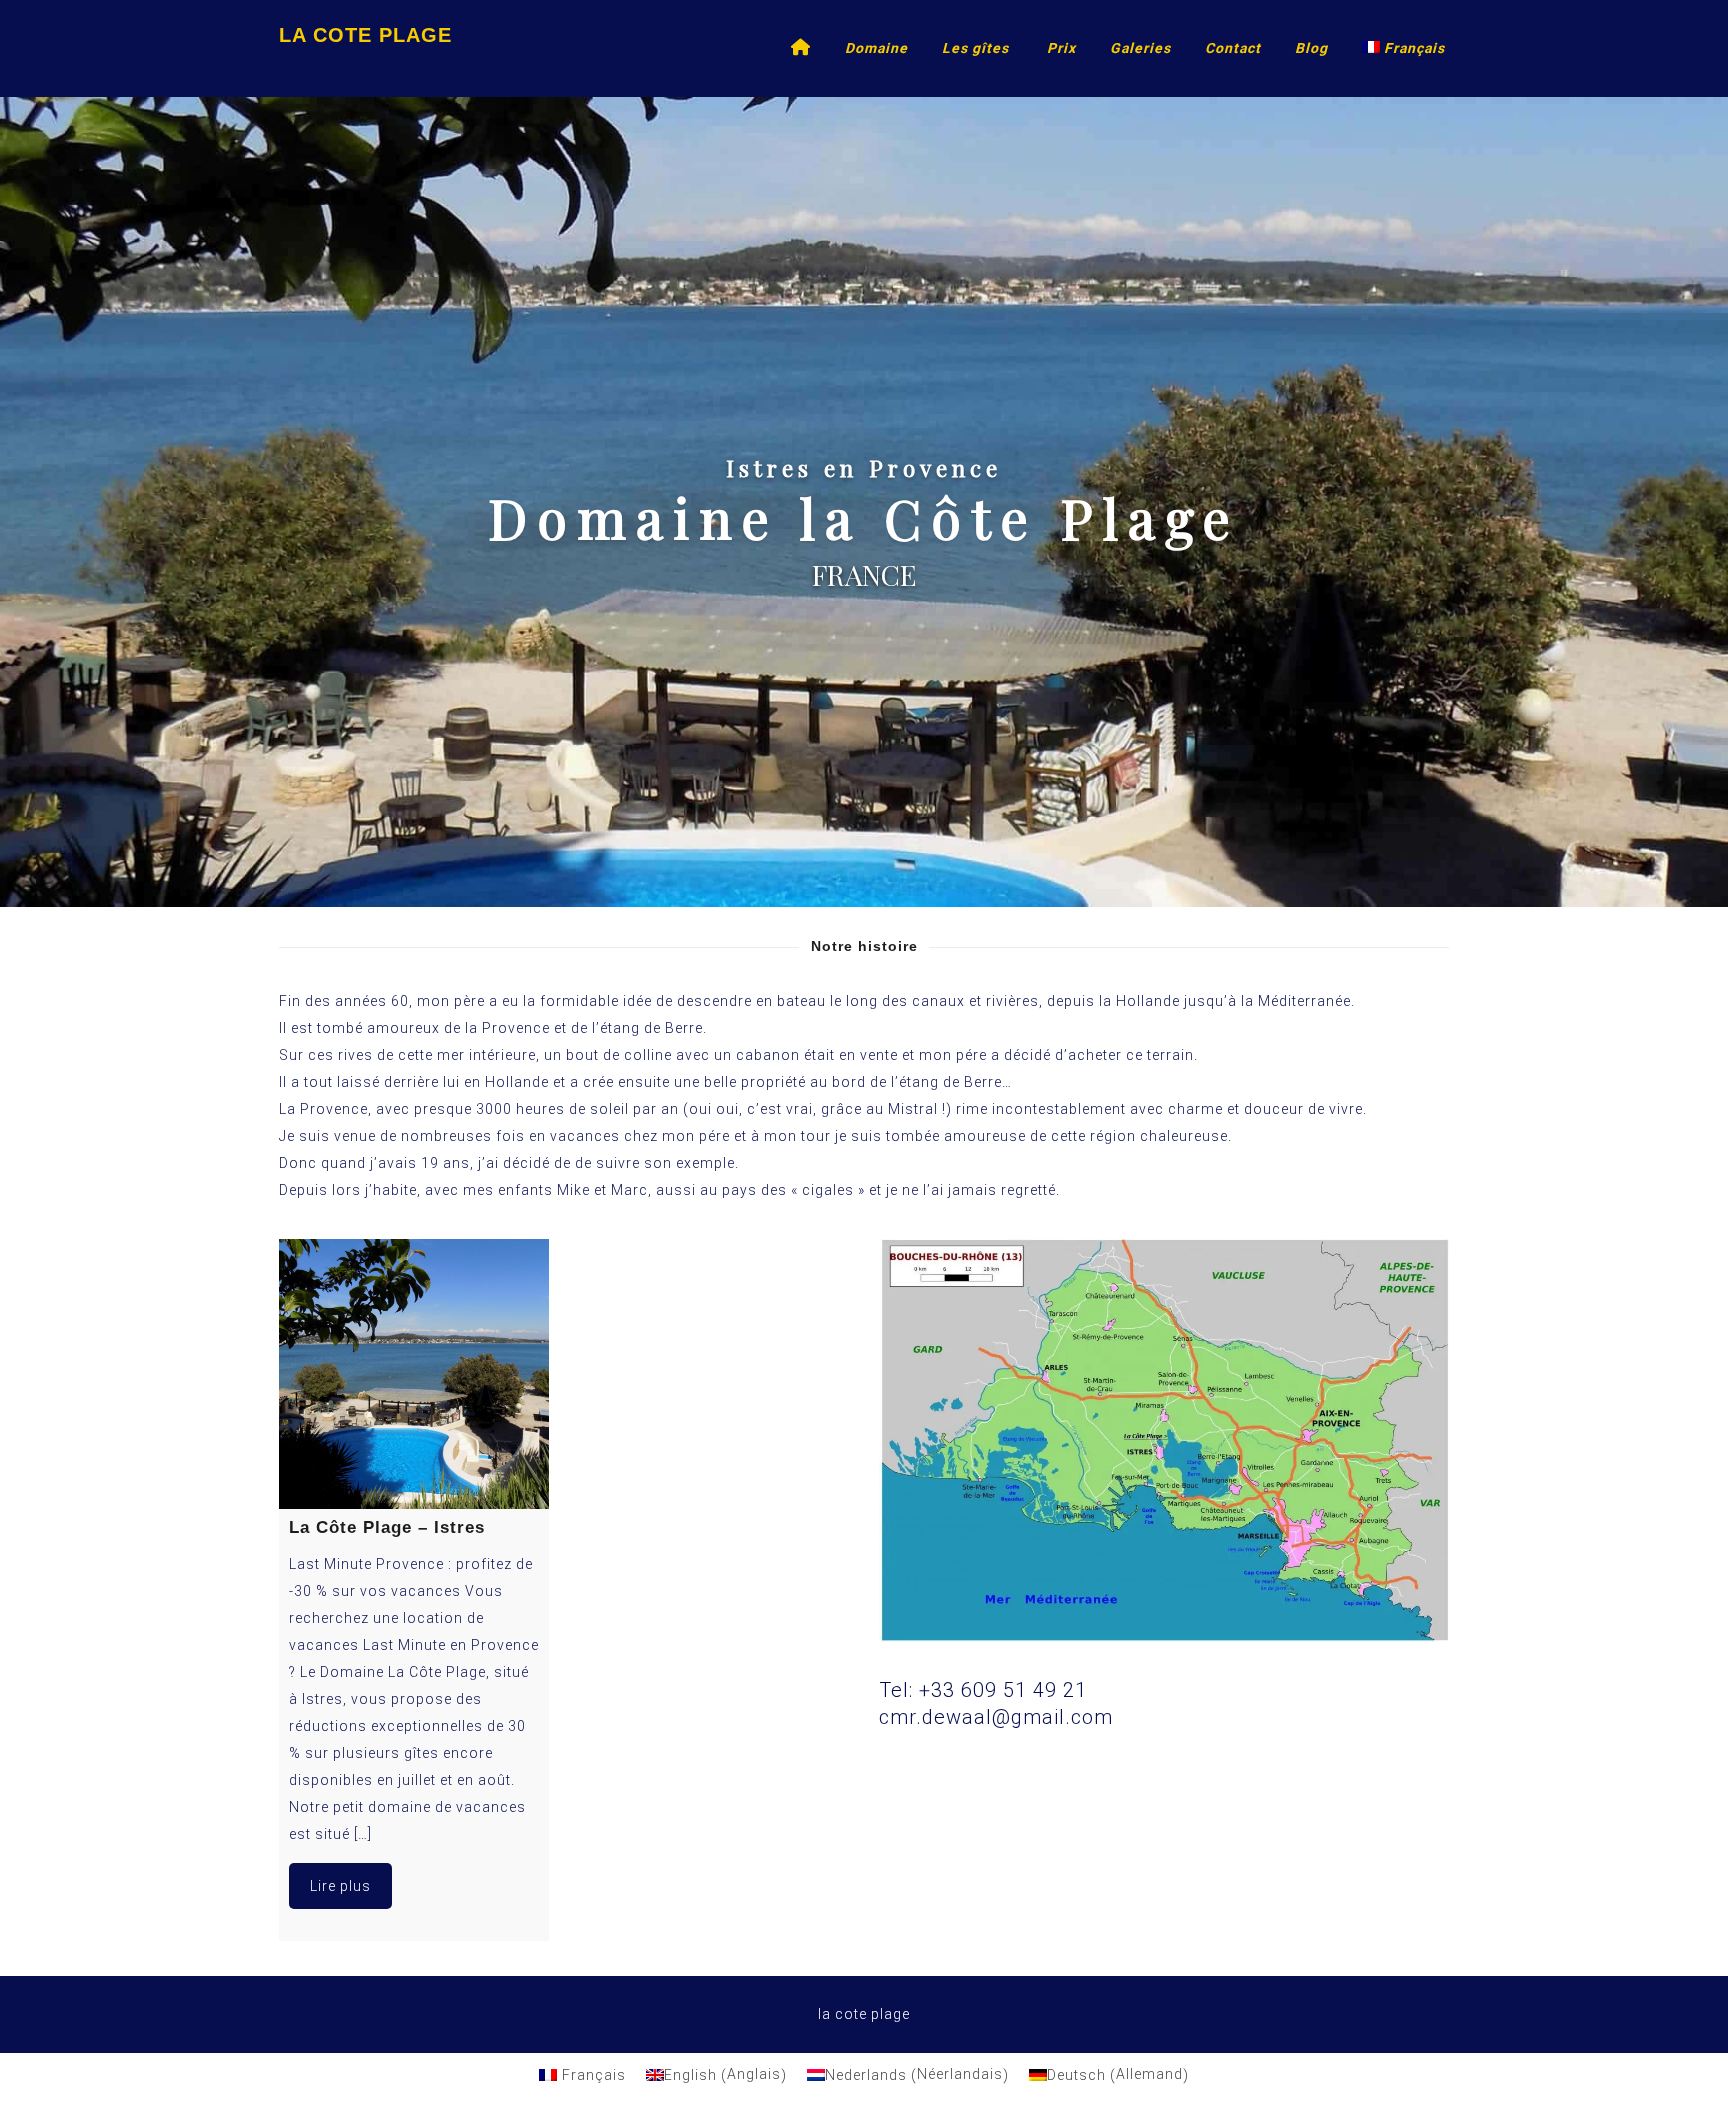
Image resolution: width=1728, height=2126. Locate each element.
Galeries (1140, 48)
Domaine (876, 48)
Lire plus (340, 1886)
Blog (1311, 48)
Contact (1233, 48)
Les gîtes (975, 48)
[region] (864, 502)
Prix (1061, 48)
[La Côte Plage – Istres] (414, 1374)
